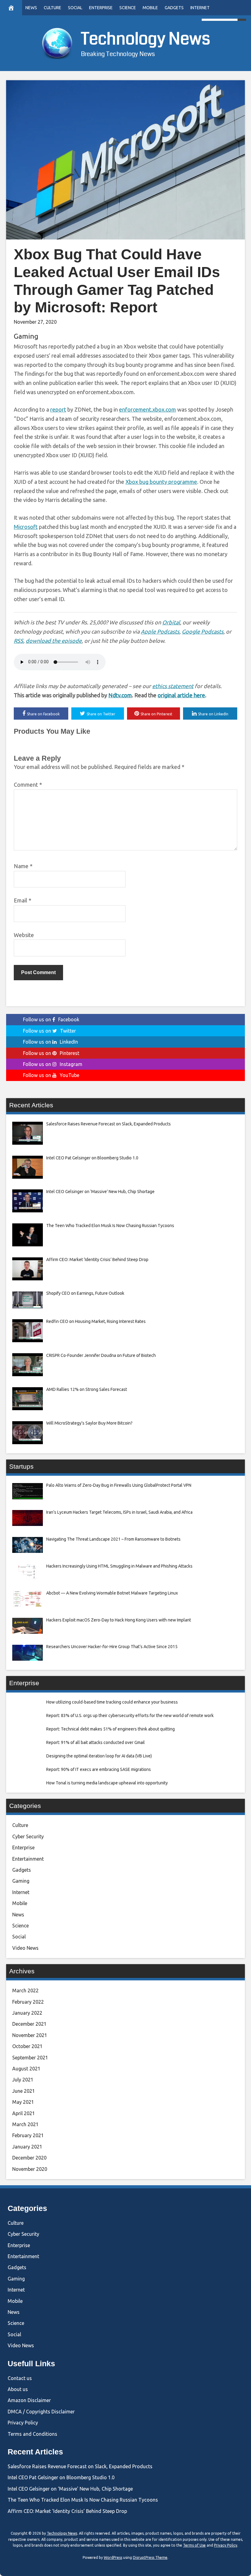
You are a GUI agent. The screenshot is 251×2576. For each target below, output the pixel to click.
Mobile (150, 8)
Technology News (146, 39)
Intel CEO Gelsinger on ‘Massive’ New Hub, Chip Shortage (70, 2489)
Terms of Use (194, 2545)
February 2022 (28, 2002)
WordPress (113, 2557)
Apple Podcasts (160, 631)
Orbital (171, 622)
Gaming (26, 336)
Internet (200, 8)
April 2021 (24, 2113)
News (31, 8)
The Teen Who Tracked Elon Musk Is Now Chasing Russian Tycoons (83, 2500)
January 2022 (27, 2013)
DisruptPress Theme (150, 2557)
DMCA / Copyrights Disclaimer (41, 2412)
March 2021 (25, 2124)
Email (22, 900)
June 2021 (24, 2091)
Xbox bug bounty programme (161, 482)
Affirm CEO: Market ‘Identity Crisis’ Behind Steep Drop (67, 2511)
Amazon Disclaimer (29, 2400)
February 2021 (28, 2135)
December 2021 (29, 2024)
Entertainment (28, 1859)
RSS (19, 641)
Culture (52, 8)
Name (23, 866)
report (58, 409)
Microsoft (26, 527)
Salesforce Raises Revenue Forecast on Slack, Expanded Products (80, 2466)
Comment (28, 785)
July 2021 (23, 2080)
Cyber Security (28, 1836)
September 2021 (30, 2058)
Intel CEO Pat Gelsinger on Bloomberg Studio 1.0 (61, 2477)
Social (75, 8)
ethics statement (173, 686)
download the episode (54, 641)
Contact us (20, 2378)
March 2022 (25, 1990)
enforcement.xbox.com (148, 409)
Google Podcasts (203, 631)
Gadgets (174, 8)
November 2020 (30, 2169)
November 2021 (30, 2035)
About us (18, 2389)
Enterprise (101, 8)
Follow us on (51, 1019)
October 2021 (27, 2046)
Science (128, 8)
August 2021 (26, 2069)
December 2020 (29, 2158)
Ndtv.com (120, 695)
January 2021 (27, 2147)
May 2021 (23, 2102)
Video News (25, 1948)
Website (24, 935)
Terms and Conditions (32, 2434)
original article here (181, 695)
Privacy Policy (23, 2423)
